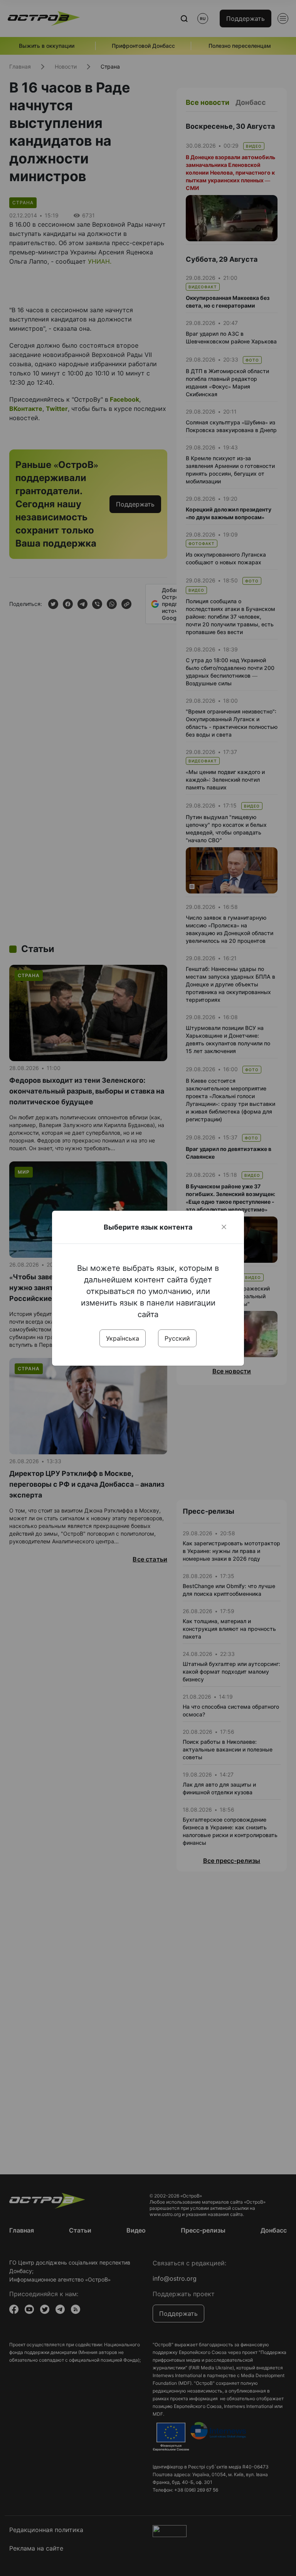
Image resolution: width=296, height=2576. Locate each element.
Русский (177, 1338)
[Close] (224, 1227)
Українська (123, 1338)
